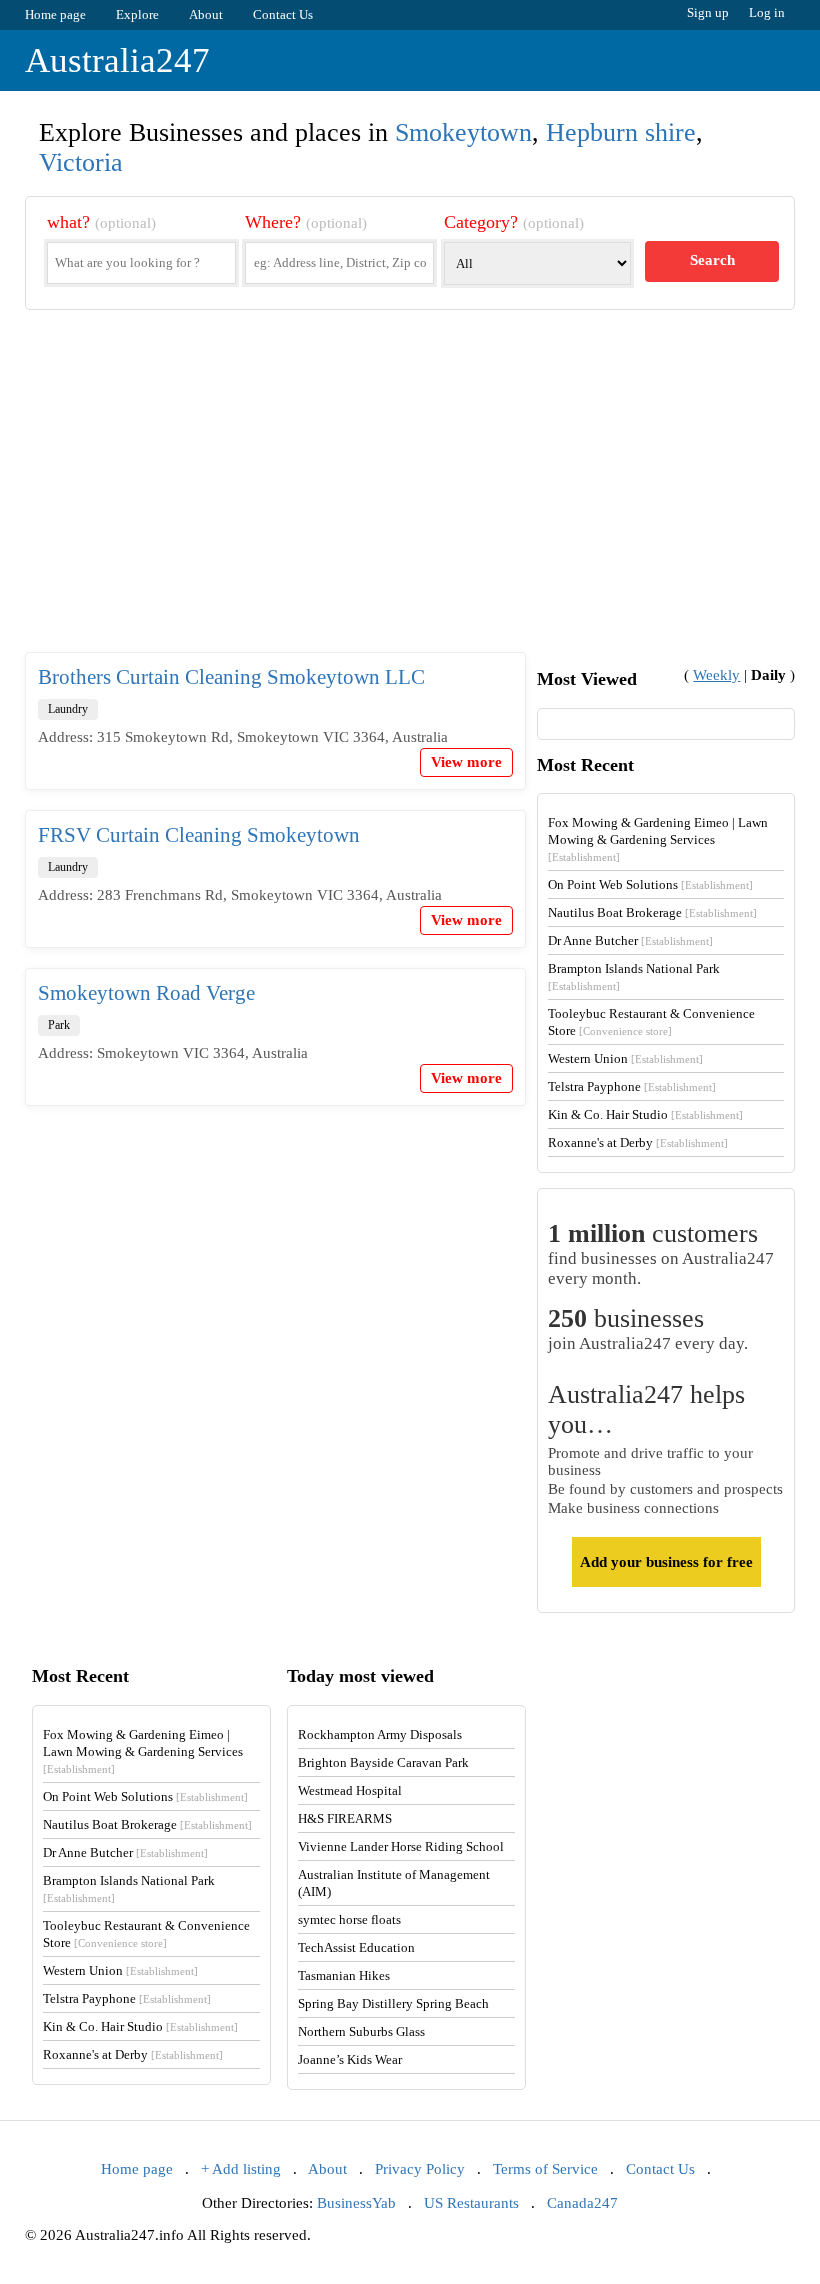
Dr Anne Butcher (630, 940)
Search (712, 260)
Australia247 (117, 60)
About (206, 14)
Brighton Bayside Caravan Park (383, 1762)
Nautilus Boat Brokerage (652, 912)
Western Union (625, 1058)
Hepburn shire (621, 132)
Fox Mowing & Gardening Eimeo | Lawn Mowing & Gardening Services (658, 839)
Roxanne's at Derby (638, 1142)
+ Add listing (241, 2169)
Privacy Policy (420, 2169)
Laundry (68, 709)
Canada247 (582, 2203)
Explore (137, 14)
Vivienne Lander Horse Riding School (401, 1846)
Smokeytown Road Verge (146, 993)
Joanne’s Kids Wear (350, 2059)
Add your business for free (666, 1562)
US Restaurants (471, 2203)
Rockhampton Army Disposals (380, 1734)
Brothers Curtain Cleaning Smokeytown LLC (231, 677)
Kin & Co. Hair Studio (645, 1114)
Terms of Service (545, 2169)
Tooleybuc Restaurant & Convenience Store (651, 1022)
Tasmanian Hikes (344, 1975)
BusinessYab (356, 2203)
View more (466, 762)
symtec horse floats (349, 1919)
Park (59, 1025)
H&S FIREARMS (345, 1818)
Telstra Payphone (632, 1086)
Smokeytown (463, 132)
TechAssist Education (356, 1947)
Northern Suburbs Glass (361, 2031)
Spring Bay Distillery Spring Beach (393, 2003)
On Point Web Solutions (650, 884)
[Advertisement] (410, 497)
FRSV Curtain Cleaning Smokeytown (199, 835)
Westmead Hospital (350, 1790)
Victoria (81, 162)
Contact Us (283, 14)
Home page (55, 14)
